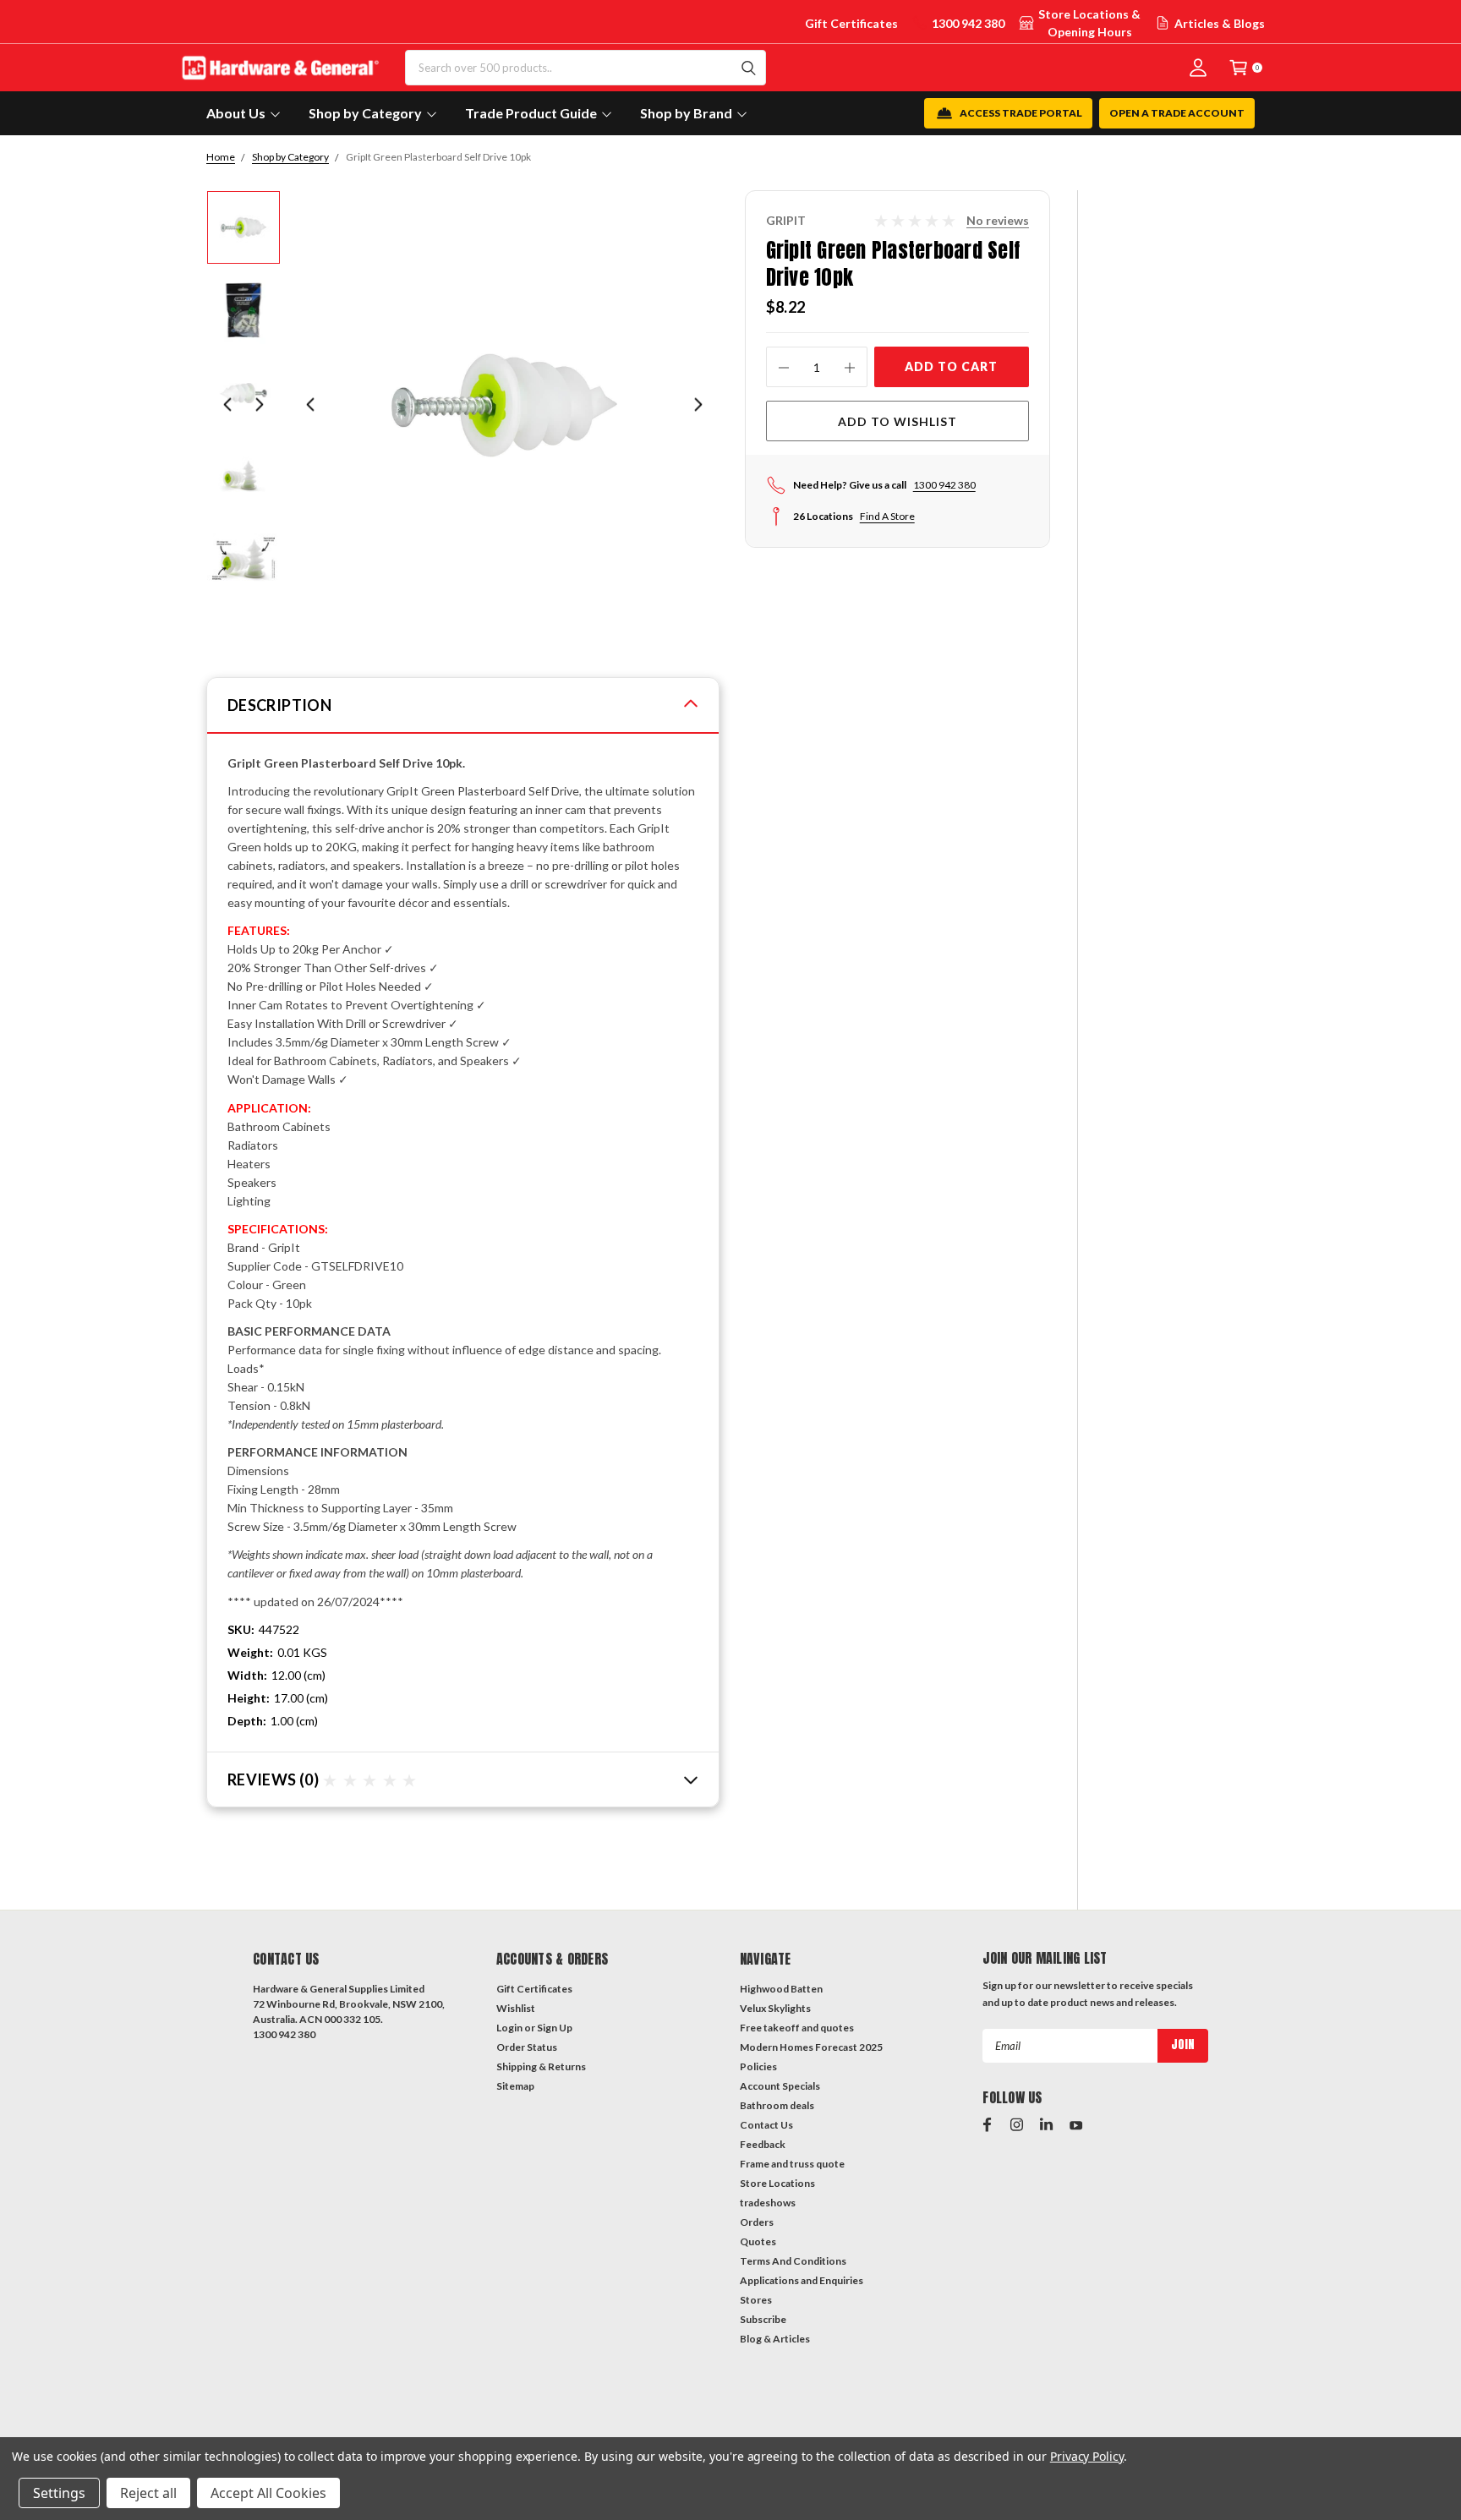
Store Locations (777, 2183)
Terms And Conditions (793, 2261)
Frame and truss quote (792, 2164)
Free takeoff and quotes (797, 2028)
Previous (310, 405)
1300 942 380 (968, 23)
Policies (758, 2066)
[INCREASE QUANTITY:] (850, 367)
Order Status (527, 2047)
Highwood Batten (781, 1989)
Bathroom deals (777, 2105)
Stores (756, 2300)
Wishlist (516, 2008)
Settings (59, 2493)
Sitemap (515, 2086)
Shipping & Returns (541, 2066)
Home (221, 157)
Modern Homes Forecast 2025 (811, 2047)
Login (509, 2028)
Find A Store (887, 516)
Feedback (763, 2144)
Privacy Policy (1087, 2456)
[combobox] (585, 68)
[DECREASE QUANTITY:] (784, 367)
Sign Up (555, 2028)
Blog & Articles (775, 2339)
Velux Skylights (775, 2008)
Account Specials (780, 2086)
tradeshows (768, 2203)
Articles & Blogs (1220, 23)
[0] (1239, 67)
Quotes (758, 2241)
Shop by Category (290, 157)
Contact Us (766, 2125)
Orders (757, 2222)
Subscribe (763, 2319)
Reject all (148, 2493)
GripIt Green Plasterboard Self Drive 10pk (438, 157)
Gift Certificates (851, 23)
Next (698, 405)
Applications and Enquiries (802, 2280)
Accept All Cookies (268, 2493)
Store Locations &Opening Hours (1089, 23)
